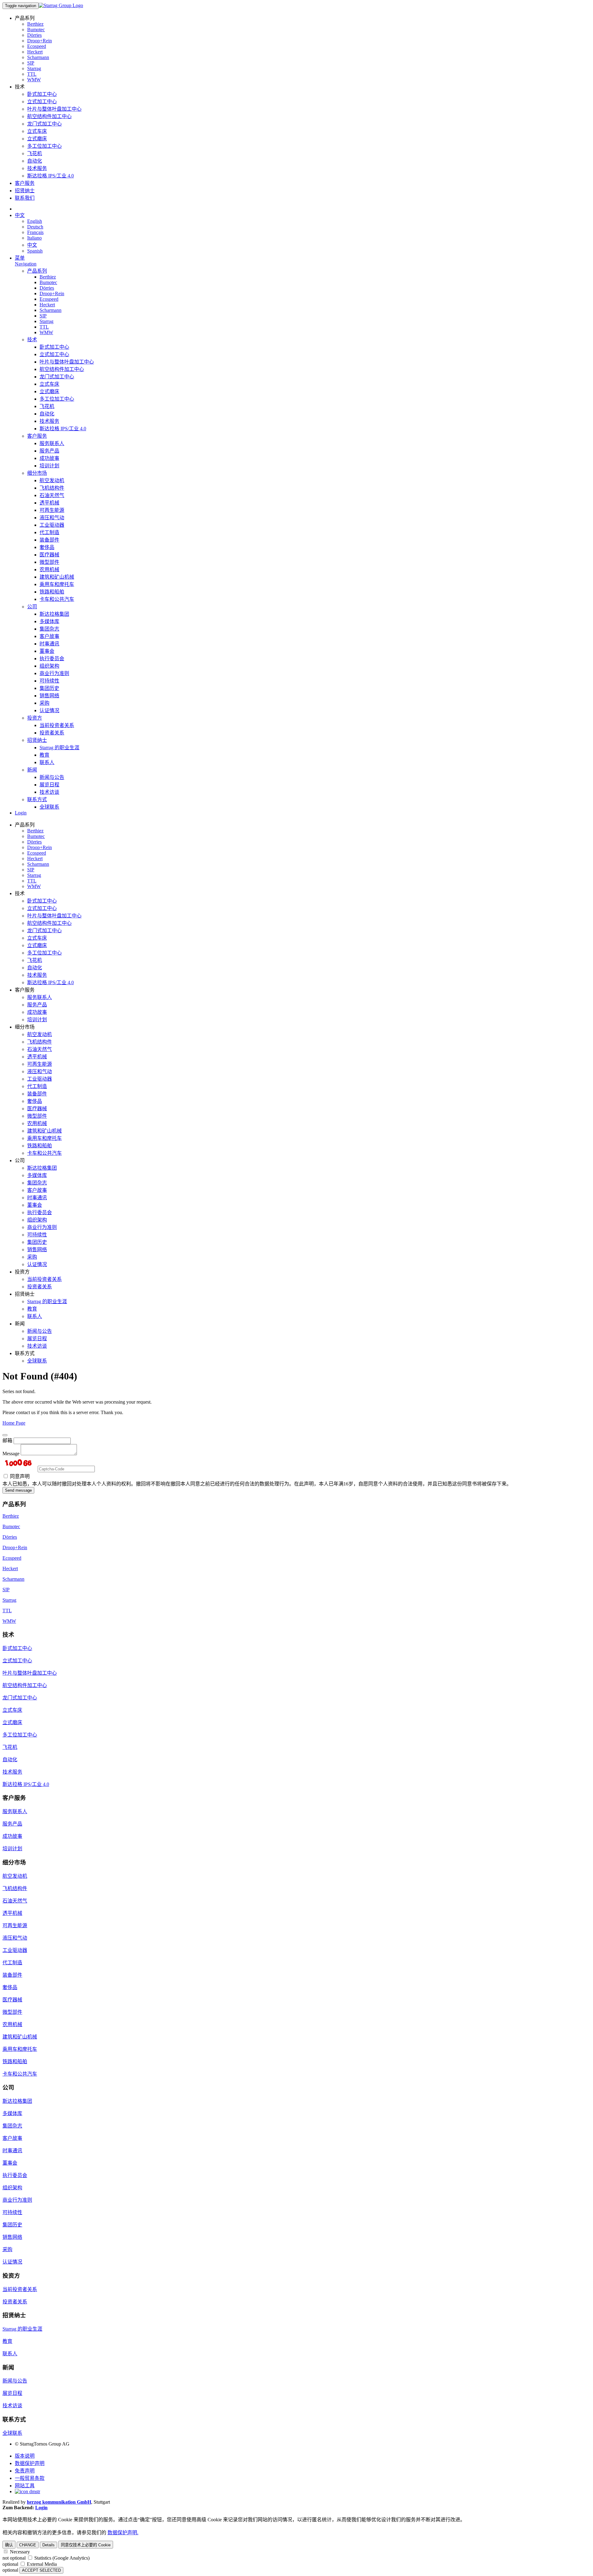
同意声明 (19, 1476)
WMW (34, 80)
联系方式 (37, 799)
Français (35, 232)
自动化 (35, 161)
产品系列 (37, 271)
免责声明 (25, 2471)
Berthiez (35, 24)
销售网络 (49, 696)
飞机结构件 (52, 488)
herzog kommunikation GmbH (59, 2502)
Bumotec (36, 30)
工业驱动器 (52, 525)
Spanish (35, 251)
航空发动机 (52, 480)
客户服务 (25, 183)
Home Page (14, 1423)
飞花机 (35, 153)
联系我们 (25, 198)
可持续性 (49, 681)
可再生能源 (52, 510)
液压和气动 (52, 518)
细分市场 (37, 473)
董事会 (47, 651)
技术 (32, 340)
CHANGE (28, 2545)
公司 (32, 607)
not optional (14, 2558)
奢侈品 (47, 547)
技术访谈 (49, 792)
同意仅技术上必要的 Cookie (86, 2545)
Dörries (34, 35)
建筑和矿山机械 (57, 577)
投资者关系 (52, 733)
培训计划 (49, 466)
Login (21, 813)
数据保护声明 (30, 2463)
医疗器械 (49, 555)
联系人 (47, 762)
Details (48, 2545)
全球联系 (49, 807)
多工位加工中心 (44, 146)
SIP (31, 63)
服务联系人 (52, 443)
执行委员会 (52, 659)
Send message (18, 1490)
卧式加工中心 (42, 94)
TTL (32, 74)
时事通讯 (49, 644)
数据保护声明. (123, 2533)
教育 (44, 755)
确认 (9, 2545)
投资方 (35, 718)
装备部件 (49, 540)
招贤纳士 (25, 191)
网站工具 (25, 2486)
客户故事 (49, 636)
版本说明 (25, 2456)
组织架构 (49, 666)
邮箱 (7, 1441)
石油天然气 (52, 495)
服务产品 (49, 451)
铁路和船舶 (52, 592)
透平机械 (49, 503)
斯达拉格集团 (54, 614)
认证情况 (49, 710)
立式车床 (37, 131)
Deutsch (35, 227)
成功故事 (49, 458)
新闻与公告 (52, 777)
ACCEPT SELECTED (41, 2570)
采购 (44, 703)
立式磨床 (37, 139)
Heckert (35, 52)
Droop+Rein (40, 41)
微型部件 (49, 562)
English (35, 221)
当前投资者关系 (57, 725)
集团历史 (49, 688)
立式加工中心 (42, 102)
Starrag (34, 68)
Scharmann (38, 57)
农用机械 (49, 570)
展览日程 (49, 785)
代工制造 (49, 532)
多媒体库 (49, 621)
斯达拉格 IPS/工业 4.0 (50, 176)
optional (10, 2564)
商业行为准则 (54, 673)
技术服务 (37, 168)
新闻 (32, 770)
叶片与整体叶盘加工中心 (54, 109)
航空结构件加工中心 (49, 116)
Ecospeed (37, 46)
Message (11, 1454)
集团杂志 (49, 629)
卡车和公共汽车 (57, 599)
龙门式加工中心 (44, 124)
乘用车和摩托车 (57, 584)
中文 (20, 215)
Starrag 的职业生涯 (59, 748)
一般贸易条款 (30, 2478)
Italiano (34, 238)
